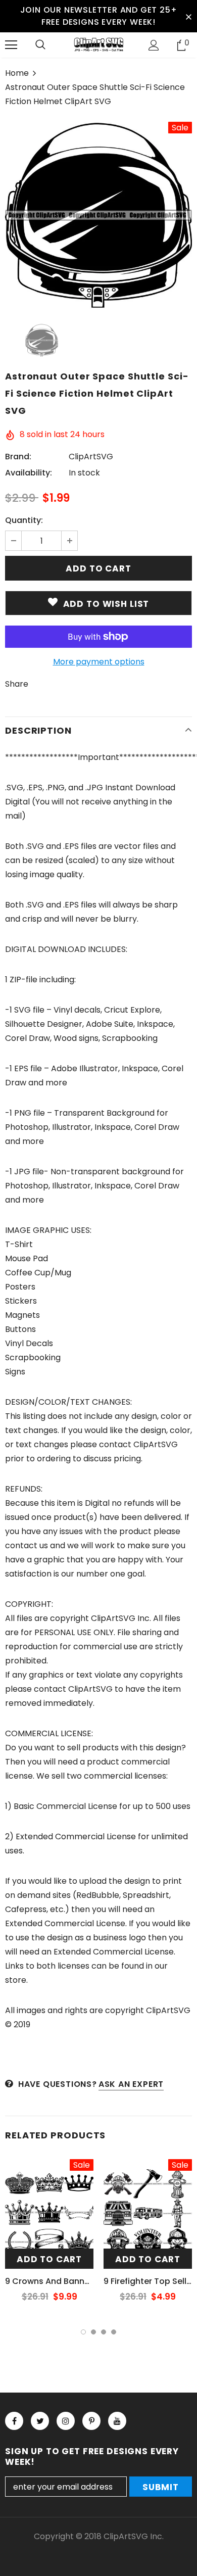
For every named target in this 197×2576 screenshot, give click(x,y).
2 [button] (93, 2332)
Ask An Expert (131, 2084)
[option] (98, 215)
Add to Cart (49, 2259)
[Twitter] (40, 2421)
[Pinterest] (91, 2421)
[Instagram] (66, 2421)
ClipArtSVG (91, 457)
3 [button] (104, 2332)
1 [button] (83, 2332)
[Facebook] (14, 2421)
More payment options (99, 662)
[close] (188, 16)
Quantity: (24, 520)
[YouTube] (117, 2421)
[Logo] (98, 44)
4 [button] (114, 2332)
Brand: (18, 457)
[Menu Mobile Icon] (11, 45)
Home (17, 73)
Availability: (29, 473)
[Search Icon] (40, 45)
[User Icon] (154, 45)
